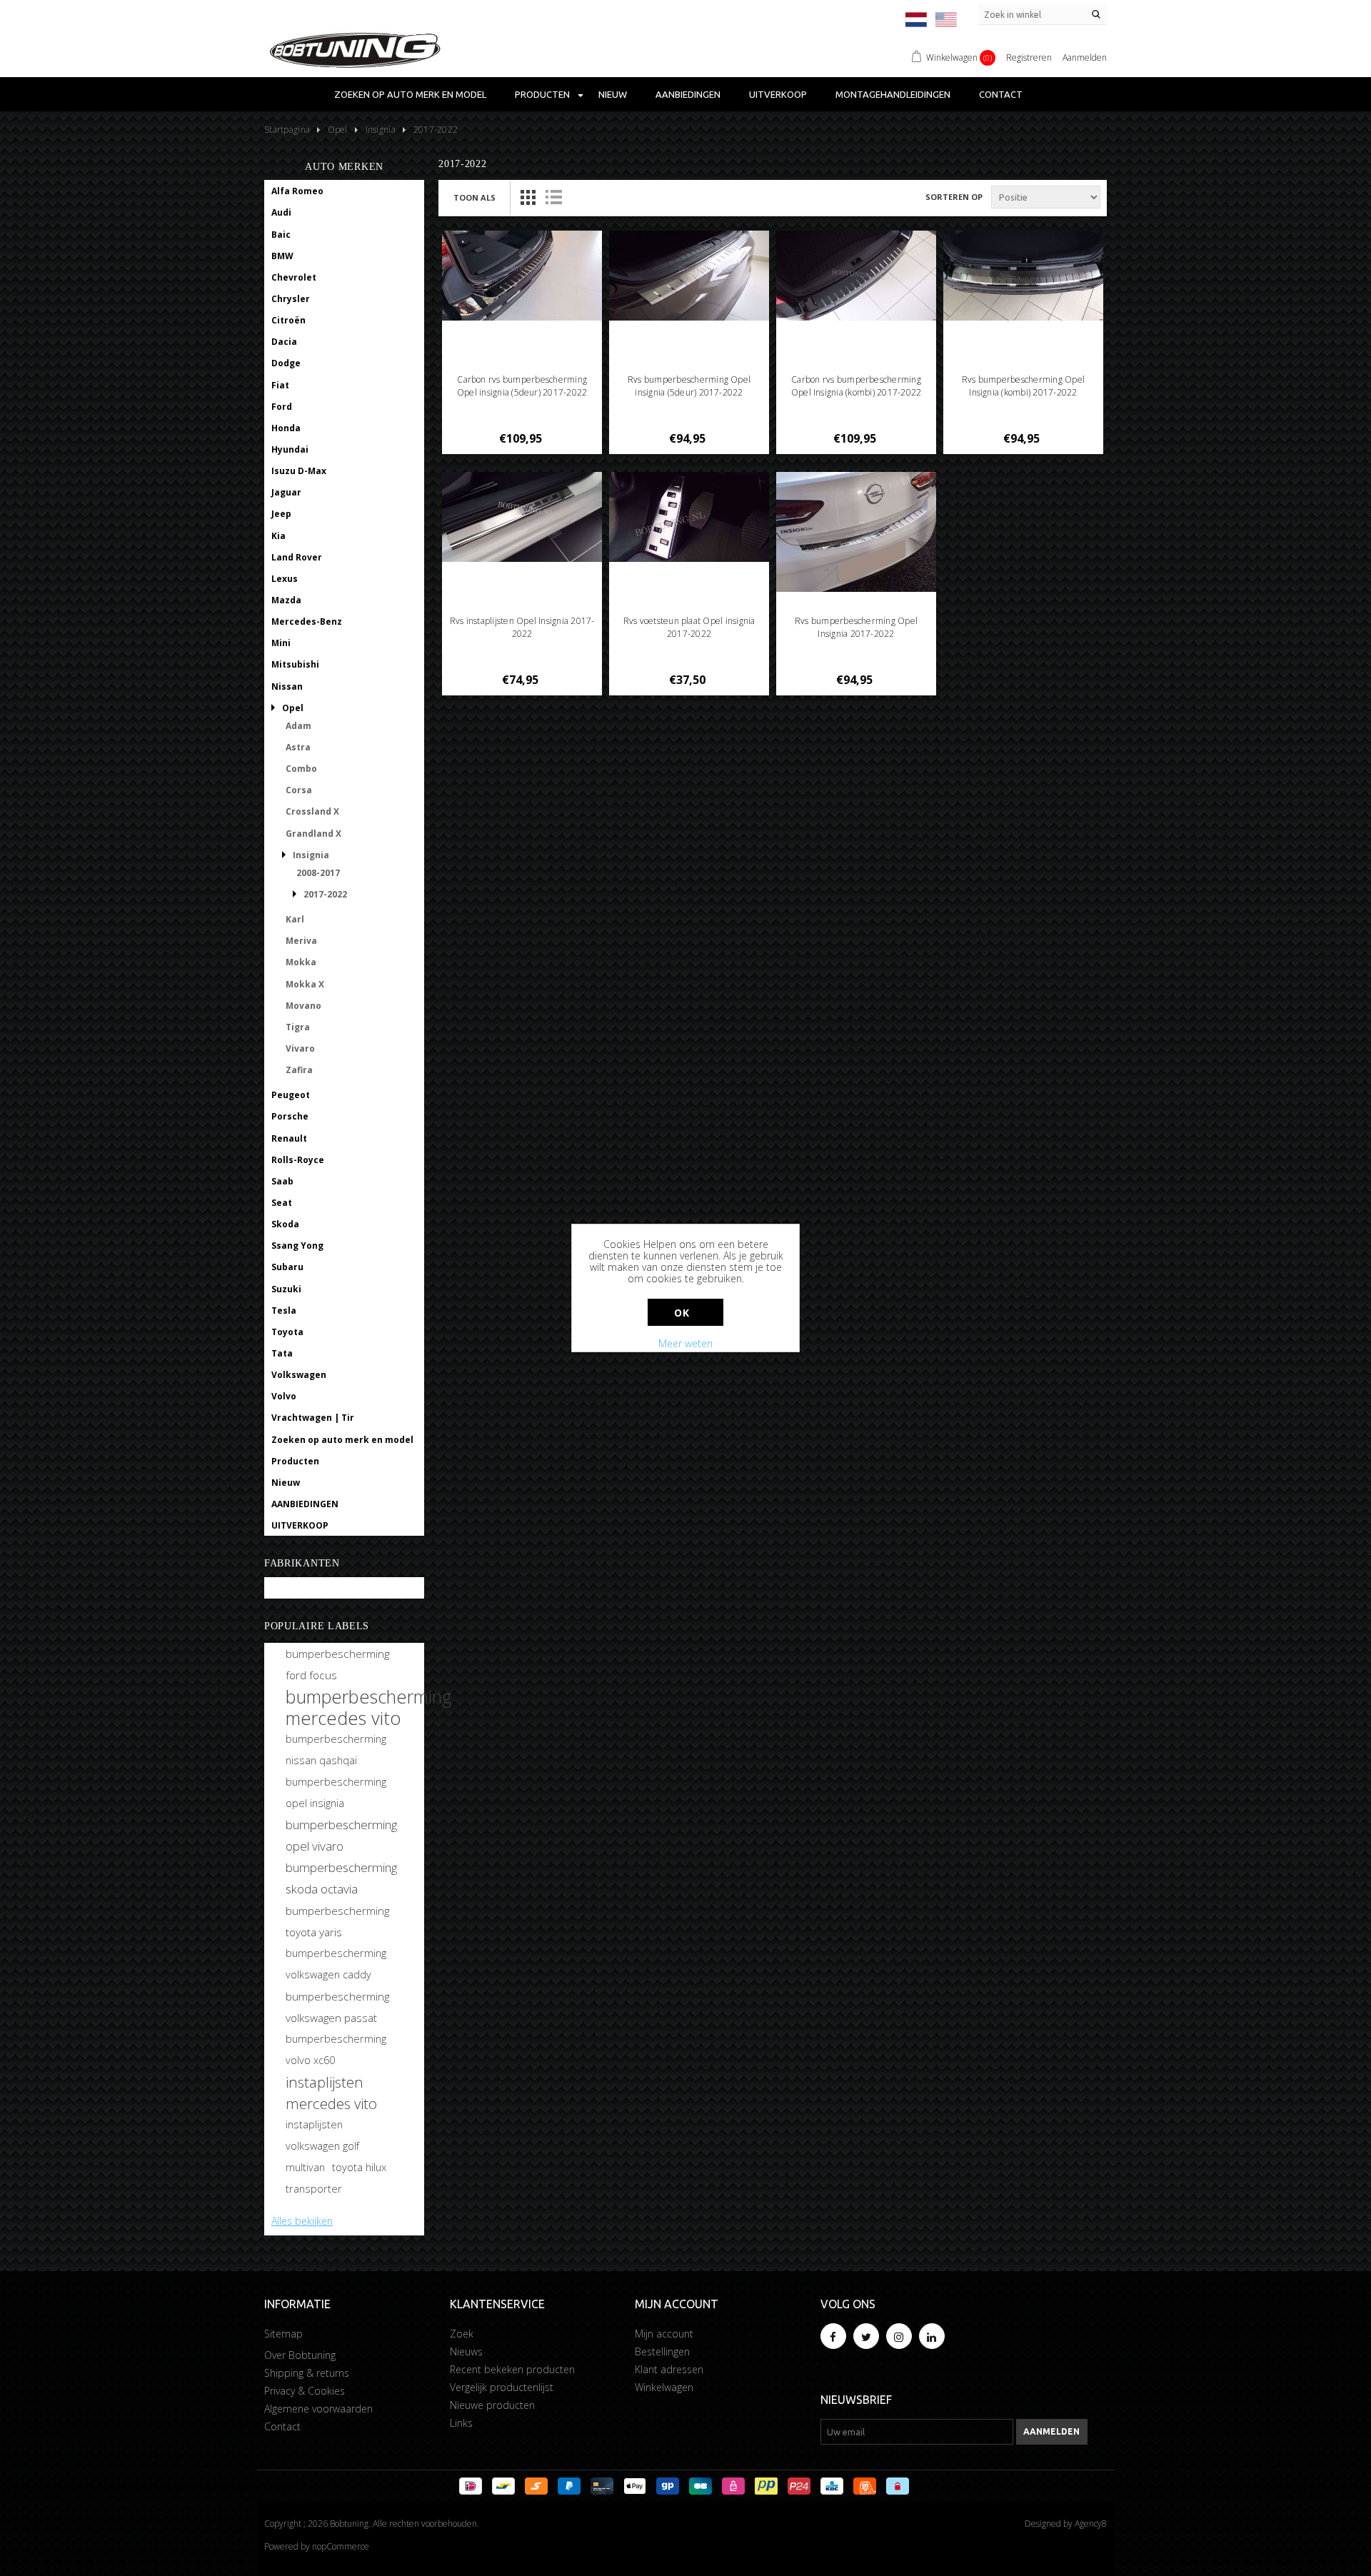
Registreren (1029, 57)
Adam (298, 726)
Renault (289, 1138)
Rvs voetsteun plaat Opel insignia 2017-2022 (689, 627)
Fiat (280, 385)
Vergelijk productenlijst (502, 2387)
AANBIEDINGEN (688, 94)
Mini (281, 643)
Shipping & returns (307, 2373)
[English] (946, 20)
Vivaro (300, 1048)
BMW (282, 256)
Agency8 (1091, 2524)
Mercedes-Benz (307, 622)
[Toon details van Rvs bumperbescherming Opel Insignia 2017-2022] (857, 532)
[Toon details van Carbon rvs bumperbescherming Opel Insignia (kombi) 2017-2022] (857, 276)
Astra (298, 747)
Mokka (301, 962)
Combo (301, 769)
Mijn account (664, 2334)
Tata (282, 1353)
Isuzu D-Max (299, 471)
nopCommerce (341, 2546)
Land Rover (297, 557)
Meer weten (685, 1343)
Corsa (299, 790)
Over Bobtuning (300, 2355)
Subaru (287, 1267)
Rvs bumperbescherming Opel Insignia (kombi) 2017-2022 (1023, 386)
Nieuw (613, 94)
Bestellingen (662, 2351)
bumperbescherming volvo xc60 (336, 2049)
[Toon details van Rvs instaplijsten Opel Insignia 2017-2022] (522, 517)
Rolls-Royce (298, 1160)
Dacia (284, 342)
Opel (293, 708)
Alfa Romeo (297, 191)
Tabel (528, 197)
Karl (295, 919)
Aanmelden (1085, 57)
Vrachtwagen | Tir (313, 1418)
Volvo (284, 1396)
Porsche (290, 1116)
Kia (278, 536)
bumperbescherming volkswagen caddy (336, 1964)
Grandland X (313, 834)
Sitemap (283, 2334)
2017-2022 (325, 894)
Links (461, 2423)
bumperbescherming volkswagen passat (337, 2007)
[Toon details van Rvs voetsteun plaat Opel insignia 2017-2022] (689, 517)
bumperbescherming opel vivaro (341, 1835)
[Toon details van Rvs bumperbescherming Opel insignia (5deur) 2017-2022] (689, 276)
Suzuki (286, 1289)
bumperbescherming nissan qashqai (336, 1750)
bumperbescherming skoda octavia (341, 1878)
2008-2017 (318, 873)
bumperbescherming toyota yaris (337, 1921)
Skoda (285, 1224)
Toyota (287, 1332)
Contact (1001, 94)
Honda (286, 428)
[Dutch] (916, 20)
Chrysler (291, 299)
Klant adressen (669, 2369)
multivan (305, 2167)
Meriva (301, 941)
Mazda (286, 600)
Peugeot (291, 1095)
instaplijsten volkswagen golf (322, 2135)
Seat (282, 1203)
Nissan (287, 686)
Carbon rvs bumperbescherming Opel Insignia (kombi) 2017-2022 (856, 386)
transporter (314, 2189)
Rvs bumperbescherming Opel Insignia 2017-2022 (856, 627)
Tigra (298, 1027)
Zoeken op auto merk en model (410, 94)
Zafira (299, 1070)
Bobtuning (295, 1588)
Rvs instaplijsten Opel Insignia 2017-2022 (522, 627)
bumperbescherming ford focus (337, 1664)
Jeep (281, 514)
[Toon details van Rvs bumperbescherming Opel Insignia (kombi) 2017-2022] (1024, 276)
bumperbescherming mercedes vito (369, 1707)
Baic (281, 235)
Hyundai (290, 449)
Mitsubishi (295, 664)
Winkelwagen (664, 2387)
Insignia (311, 855)
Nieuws (466, 2351)
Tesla (284, 1310)
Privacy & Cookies (305, 2391)
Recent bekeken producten (512, 2369)
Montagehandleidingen (893, 94)
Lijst (553, 197)
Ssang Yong (297, 1246)
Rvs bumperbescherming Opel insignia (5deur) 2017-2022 (689, 386)
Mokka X (305, 984)
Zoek (462, 2334)
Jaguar (286, 492)
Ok (682, 1313)
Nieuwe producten (492, 2405)
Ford (282, 407)
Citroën (288, 320)
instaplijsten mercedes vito (331, 2093)
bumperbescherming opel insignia (336, 1792)
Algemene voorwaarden (318, 2409)
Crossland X (312, 811)
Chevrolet (294, 277)
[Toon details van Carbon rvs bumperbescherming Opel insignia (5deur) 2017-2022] (522, 276)
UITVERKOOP (778, 94)
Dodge (286, 363)
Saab (282, 1181)
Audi (281, 212)
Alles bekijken (302, 2221)
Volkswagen (299, 1375)
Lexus (285, 579)
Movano (303, 1006)
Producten (542, 94)
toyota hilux (359, 2167)
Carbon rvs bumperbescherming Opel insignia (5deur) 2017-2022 (522, 386)
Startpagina (287, 130)
